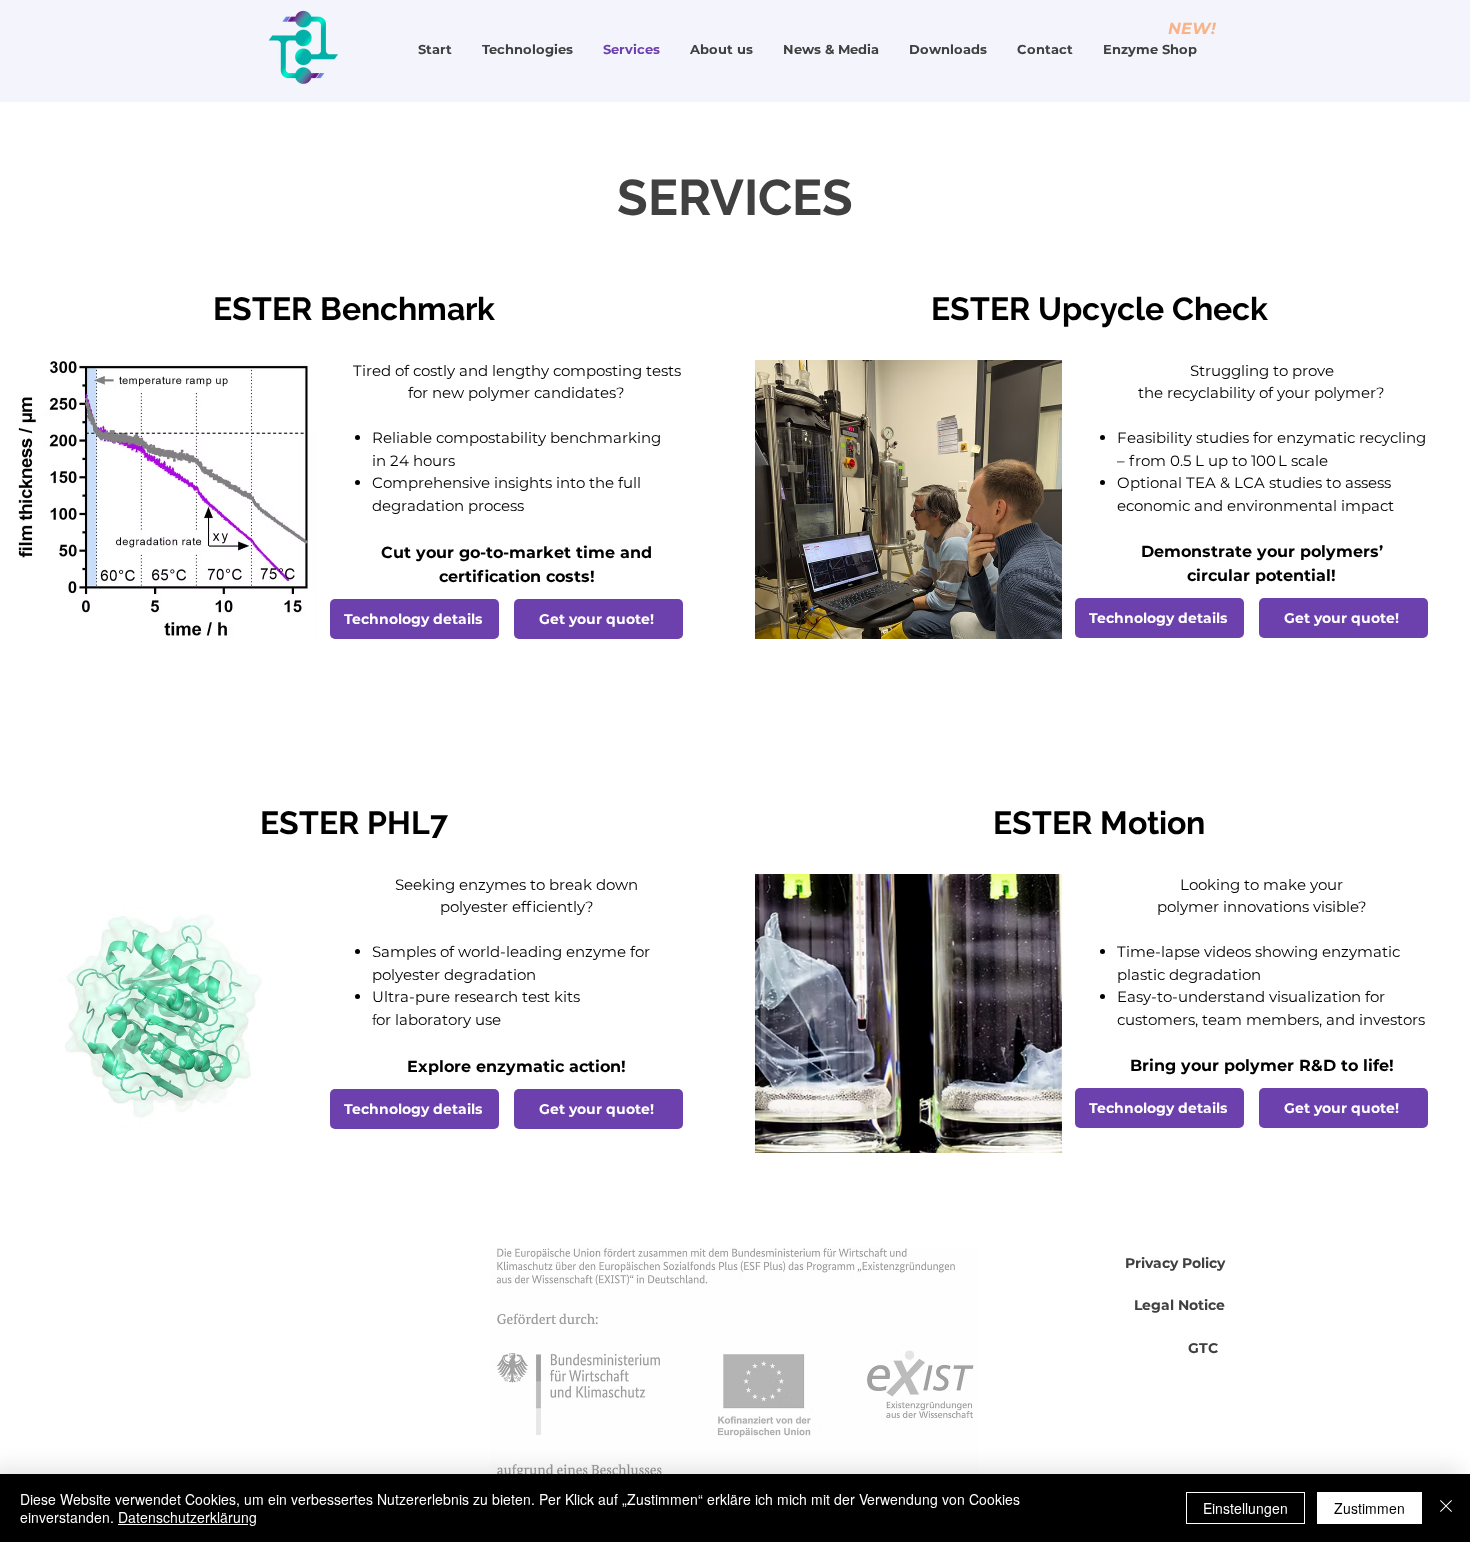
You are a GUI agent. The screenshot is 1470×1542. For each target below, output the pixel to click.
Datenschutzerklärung (187, 1517)
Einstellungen (1245, 1508)
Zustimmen (1369, 1508)
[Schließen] (1446, 1508)
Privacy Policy (1175, 1263)
